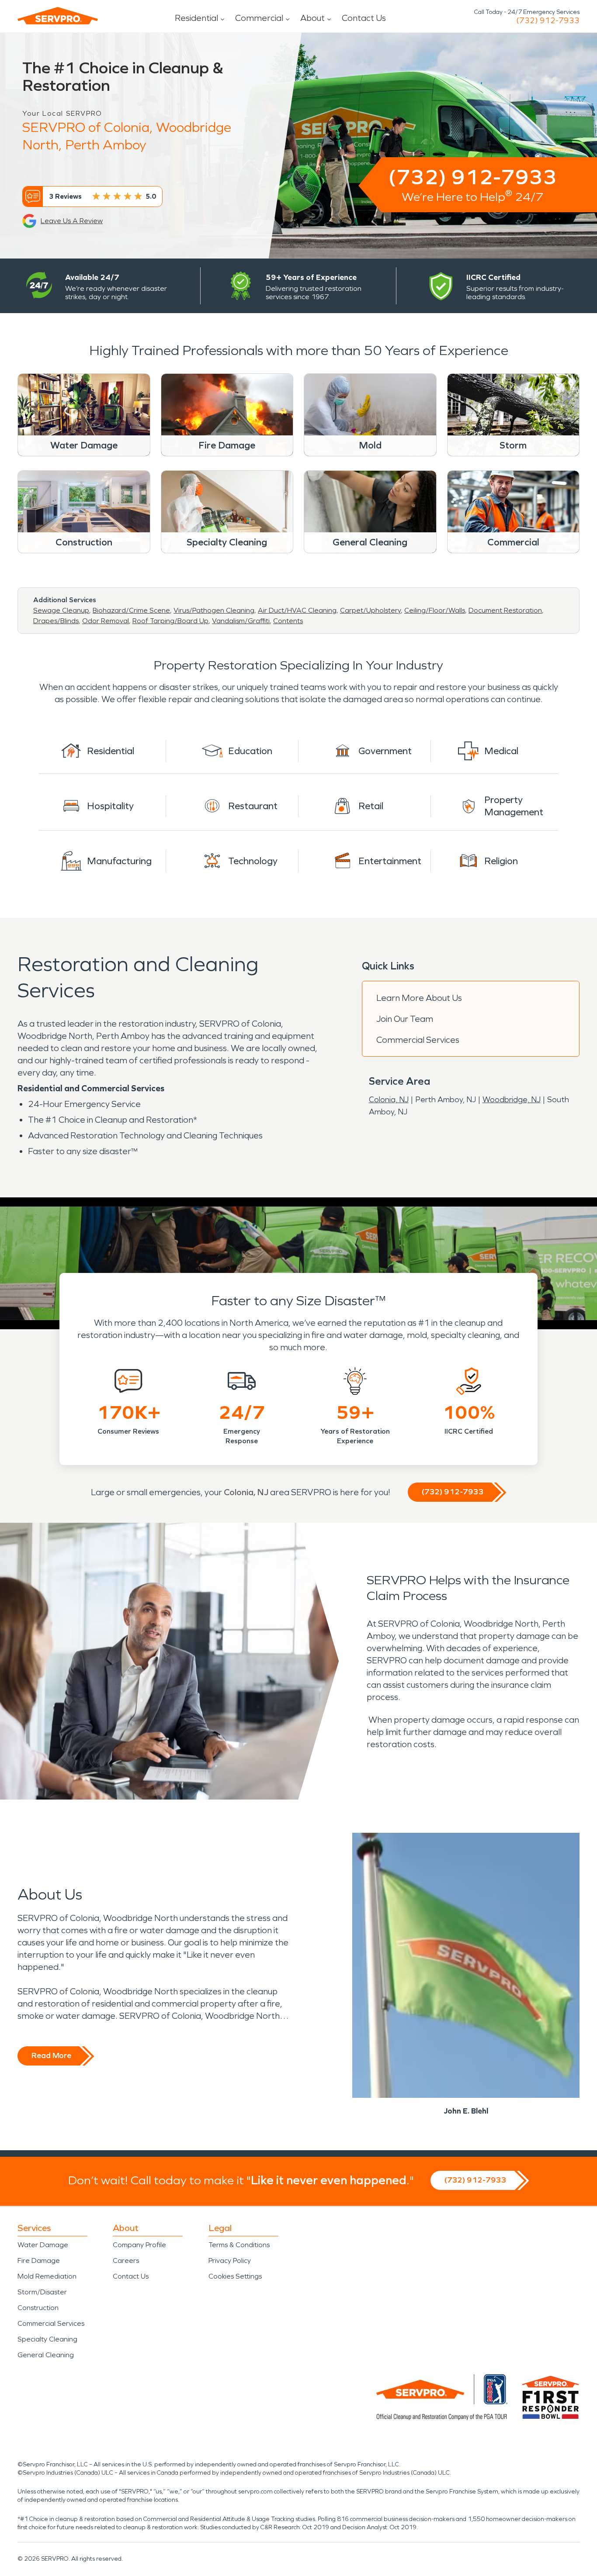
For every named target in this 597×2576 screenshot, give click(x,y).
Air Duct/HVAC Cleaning (297, 610)
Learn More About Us (419, 998)
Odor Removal (106, 621)
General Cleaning (46, 2355)
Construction (38, 2308)
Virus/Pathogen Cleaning (214, 610)
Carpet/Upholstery (370, 610)
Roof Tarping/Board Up (170, 621)
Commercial (259, 18)
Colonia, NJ (389, 1100)
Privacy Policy (230, 2260)
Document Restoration (505, 610)
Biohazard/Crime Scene (131, 610)
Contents (288, 621)
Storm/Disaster (42, 2292)
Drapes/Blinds (56, 621)
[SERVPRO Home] (58, 16)
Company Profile (139, 2245)
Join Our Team (405, 1019)
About (312, 18)
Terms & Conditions (239, 2245)
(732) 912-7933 (548, 21)
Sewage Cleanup (61, 610)
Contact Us (364, 18)
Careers (126, 2260)
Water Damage (43, 2245)
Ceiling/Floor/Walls (435, 610)
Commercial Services (418, 1040)
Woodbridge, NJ (512, 1100)
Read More (51, 2055)
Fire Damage (39, 2260)
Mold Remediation (47, 2276)
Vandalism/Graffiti (241, 621)
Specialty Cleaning (47, 2339)
